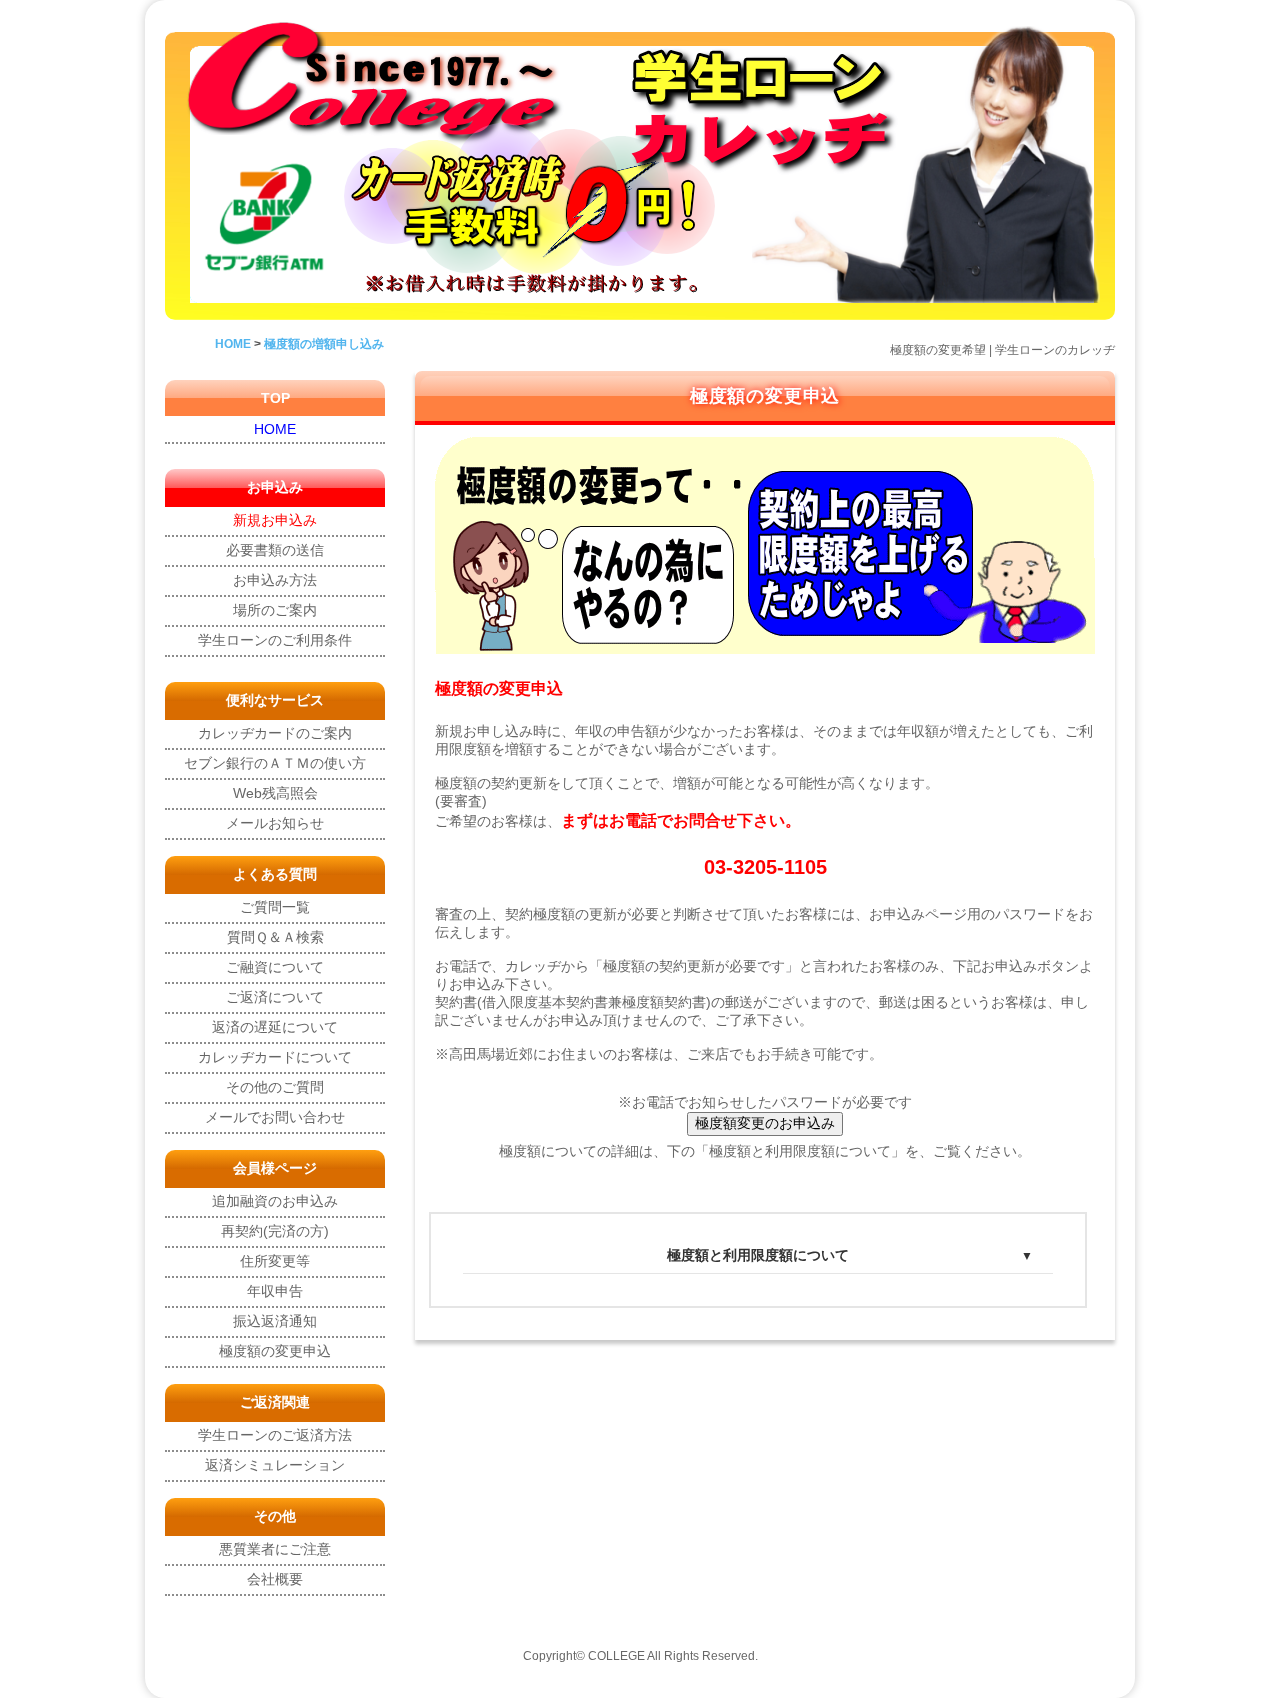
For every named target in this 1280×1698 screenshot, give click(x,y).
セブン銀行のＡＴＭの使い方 (275, 763)
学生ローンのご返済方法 (275, 1435)
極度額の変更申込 (275, 1351)
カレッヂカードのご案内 (275, 733)
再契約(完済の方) (275, 1231)
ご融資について (275, 967)
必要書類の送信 (275, 550)
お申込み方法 (275, 580)
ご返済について (275, 997)
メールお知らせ (275, 823)
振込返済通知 (275, 1321)
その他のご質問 (275, 1087)
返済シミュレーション (275, 1465)
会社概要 (275, 1579)
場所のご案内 (275, 610)
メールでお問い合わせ (275, 1117)
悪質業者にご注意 (275, 1549)
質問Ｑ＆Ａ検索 (275, 937)
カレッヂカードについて (275, 1057)
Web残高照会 (275, 793)
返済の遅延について (275, 1027)
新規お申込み (275, 520)
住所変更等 (275, 1261)
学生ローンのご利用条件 (275, 640)
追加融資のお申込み (275, 1201)
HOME (275, 429)
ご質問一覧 (275, 907)
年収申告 (275, 1291)
